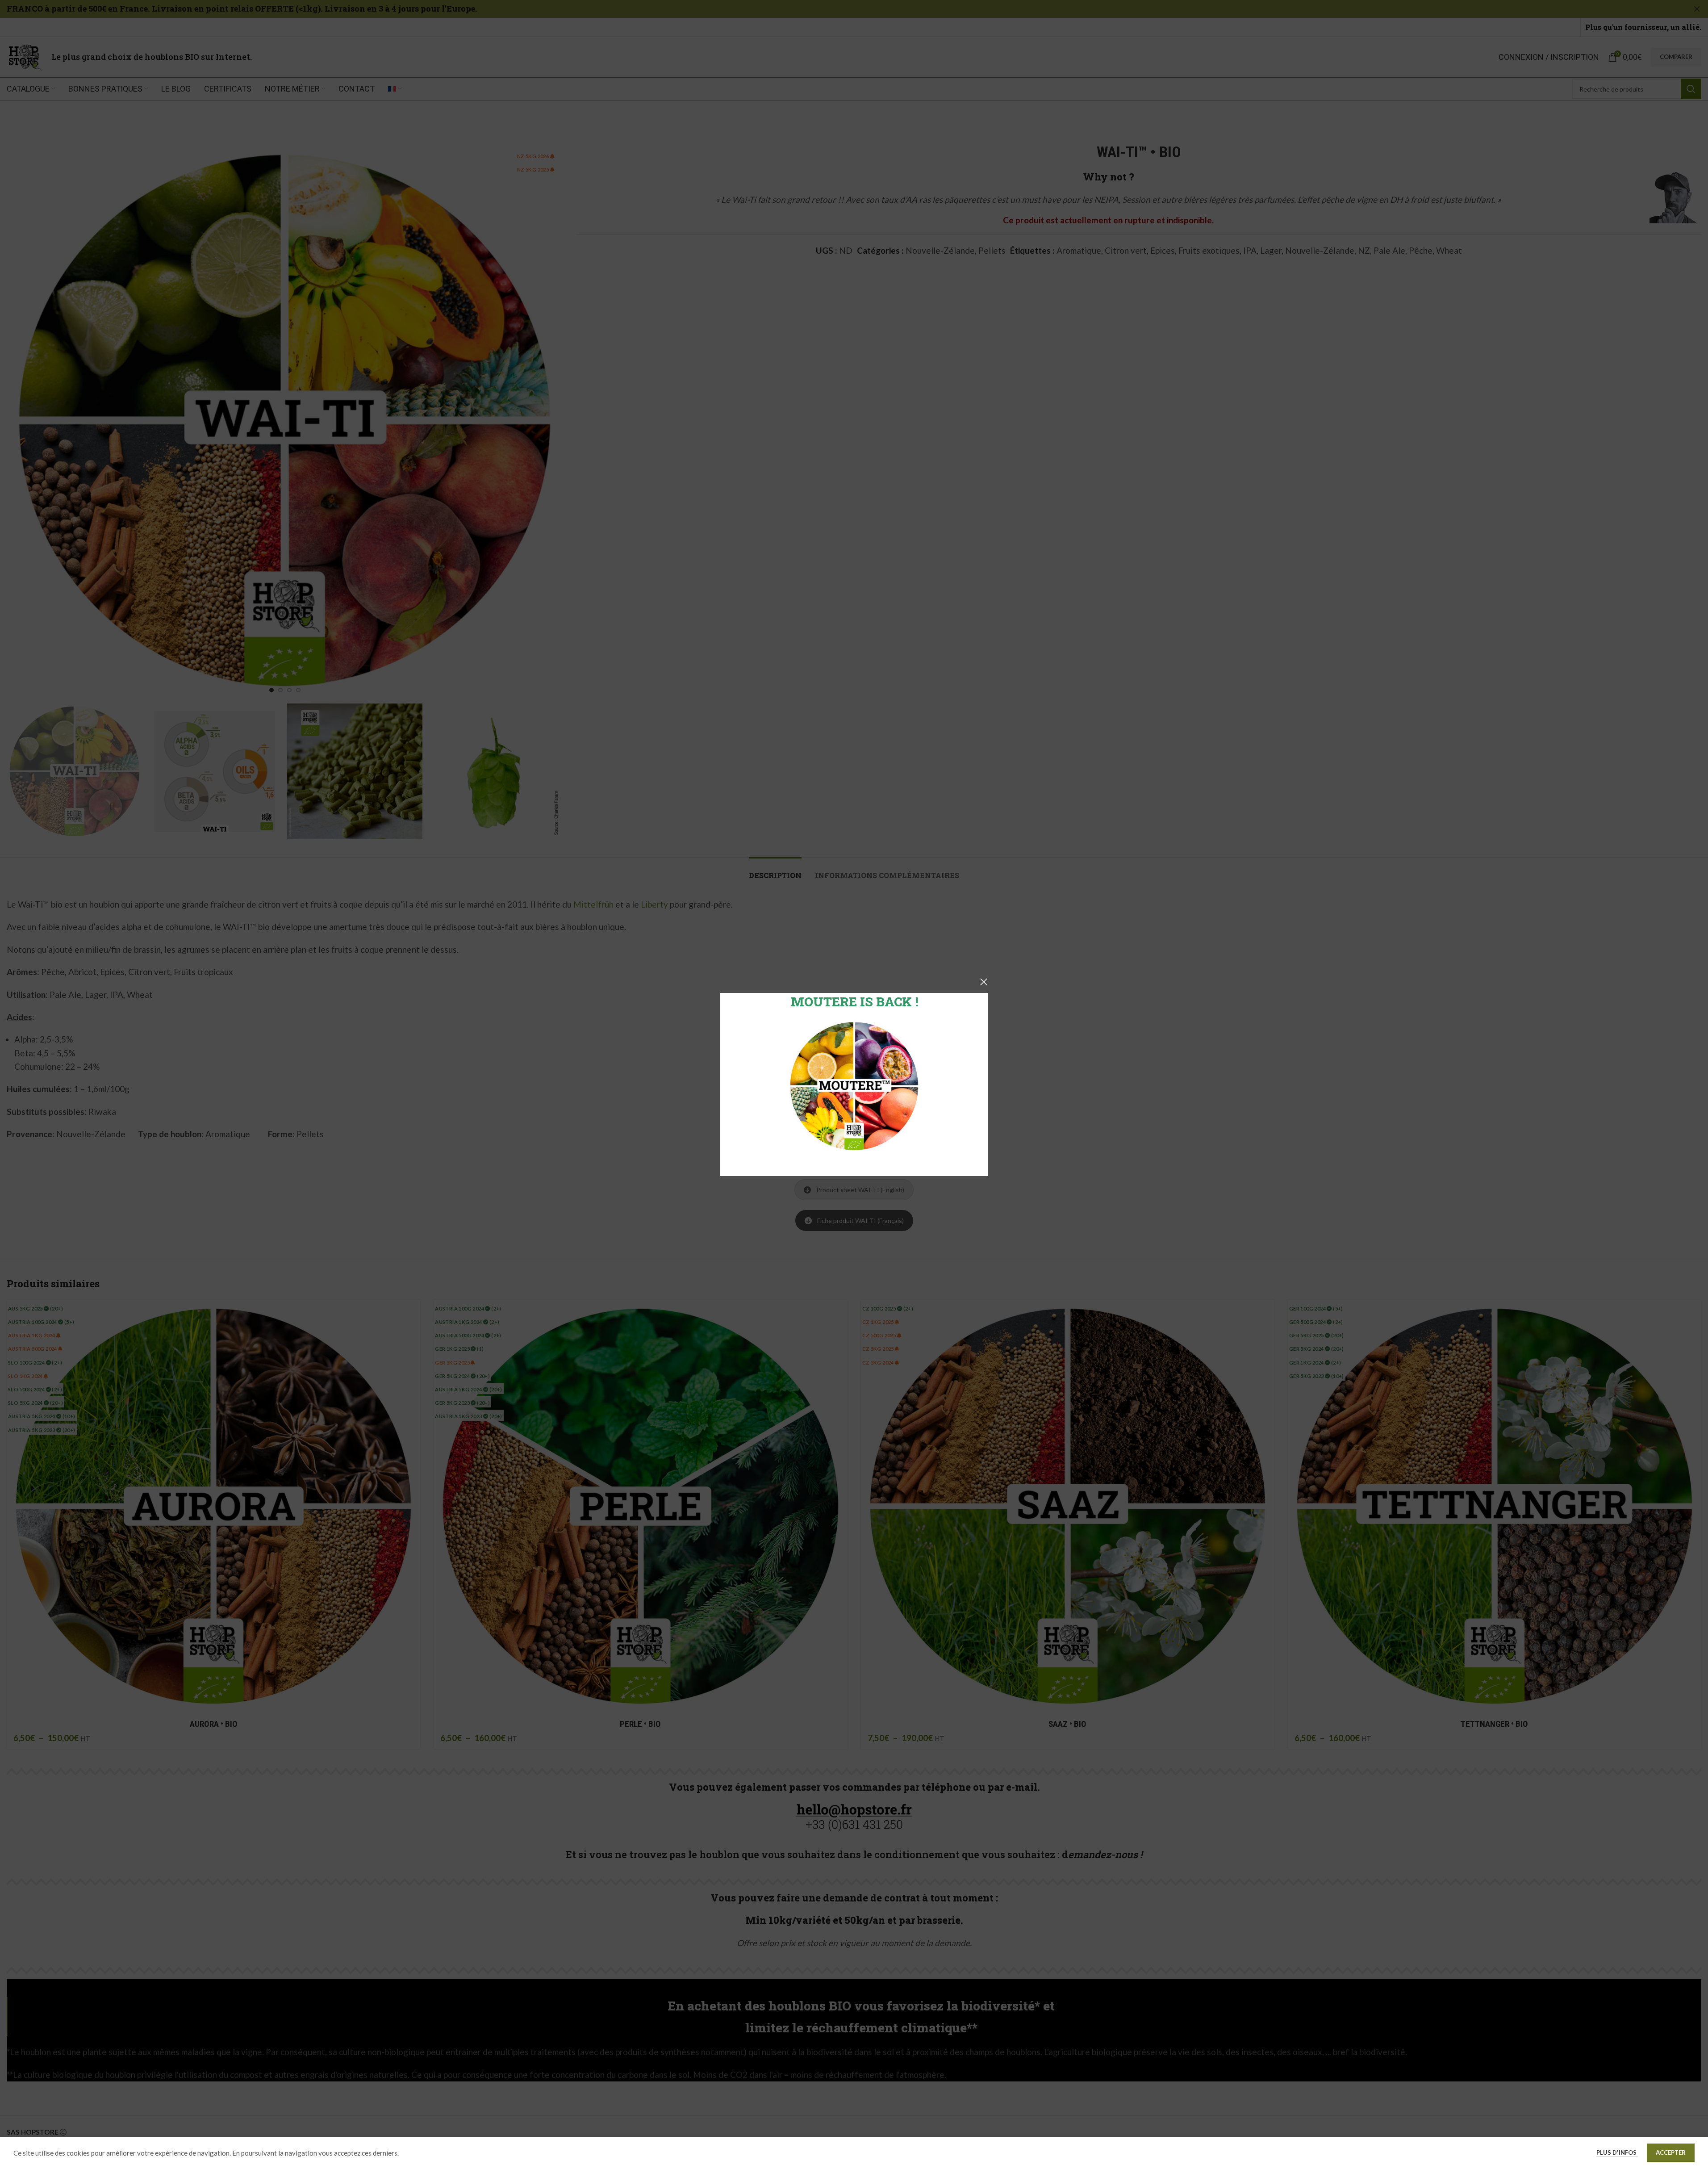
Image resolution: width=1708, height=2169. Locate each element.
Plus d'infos (1617, 2152)
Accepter (1671, 2152)
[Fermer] (984, 982)
